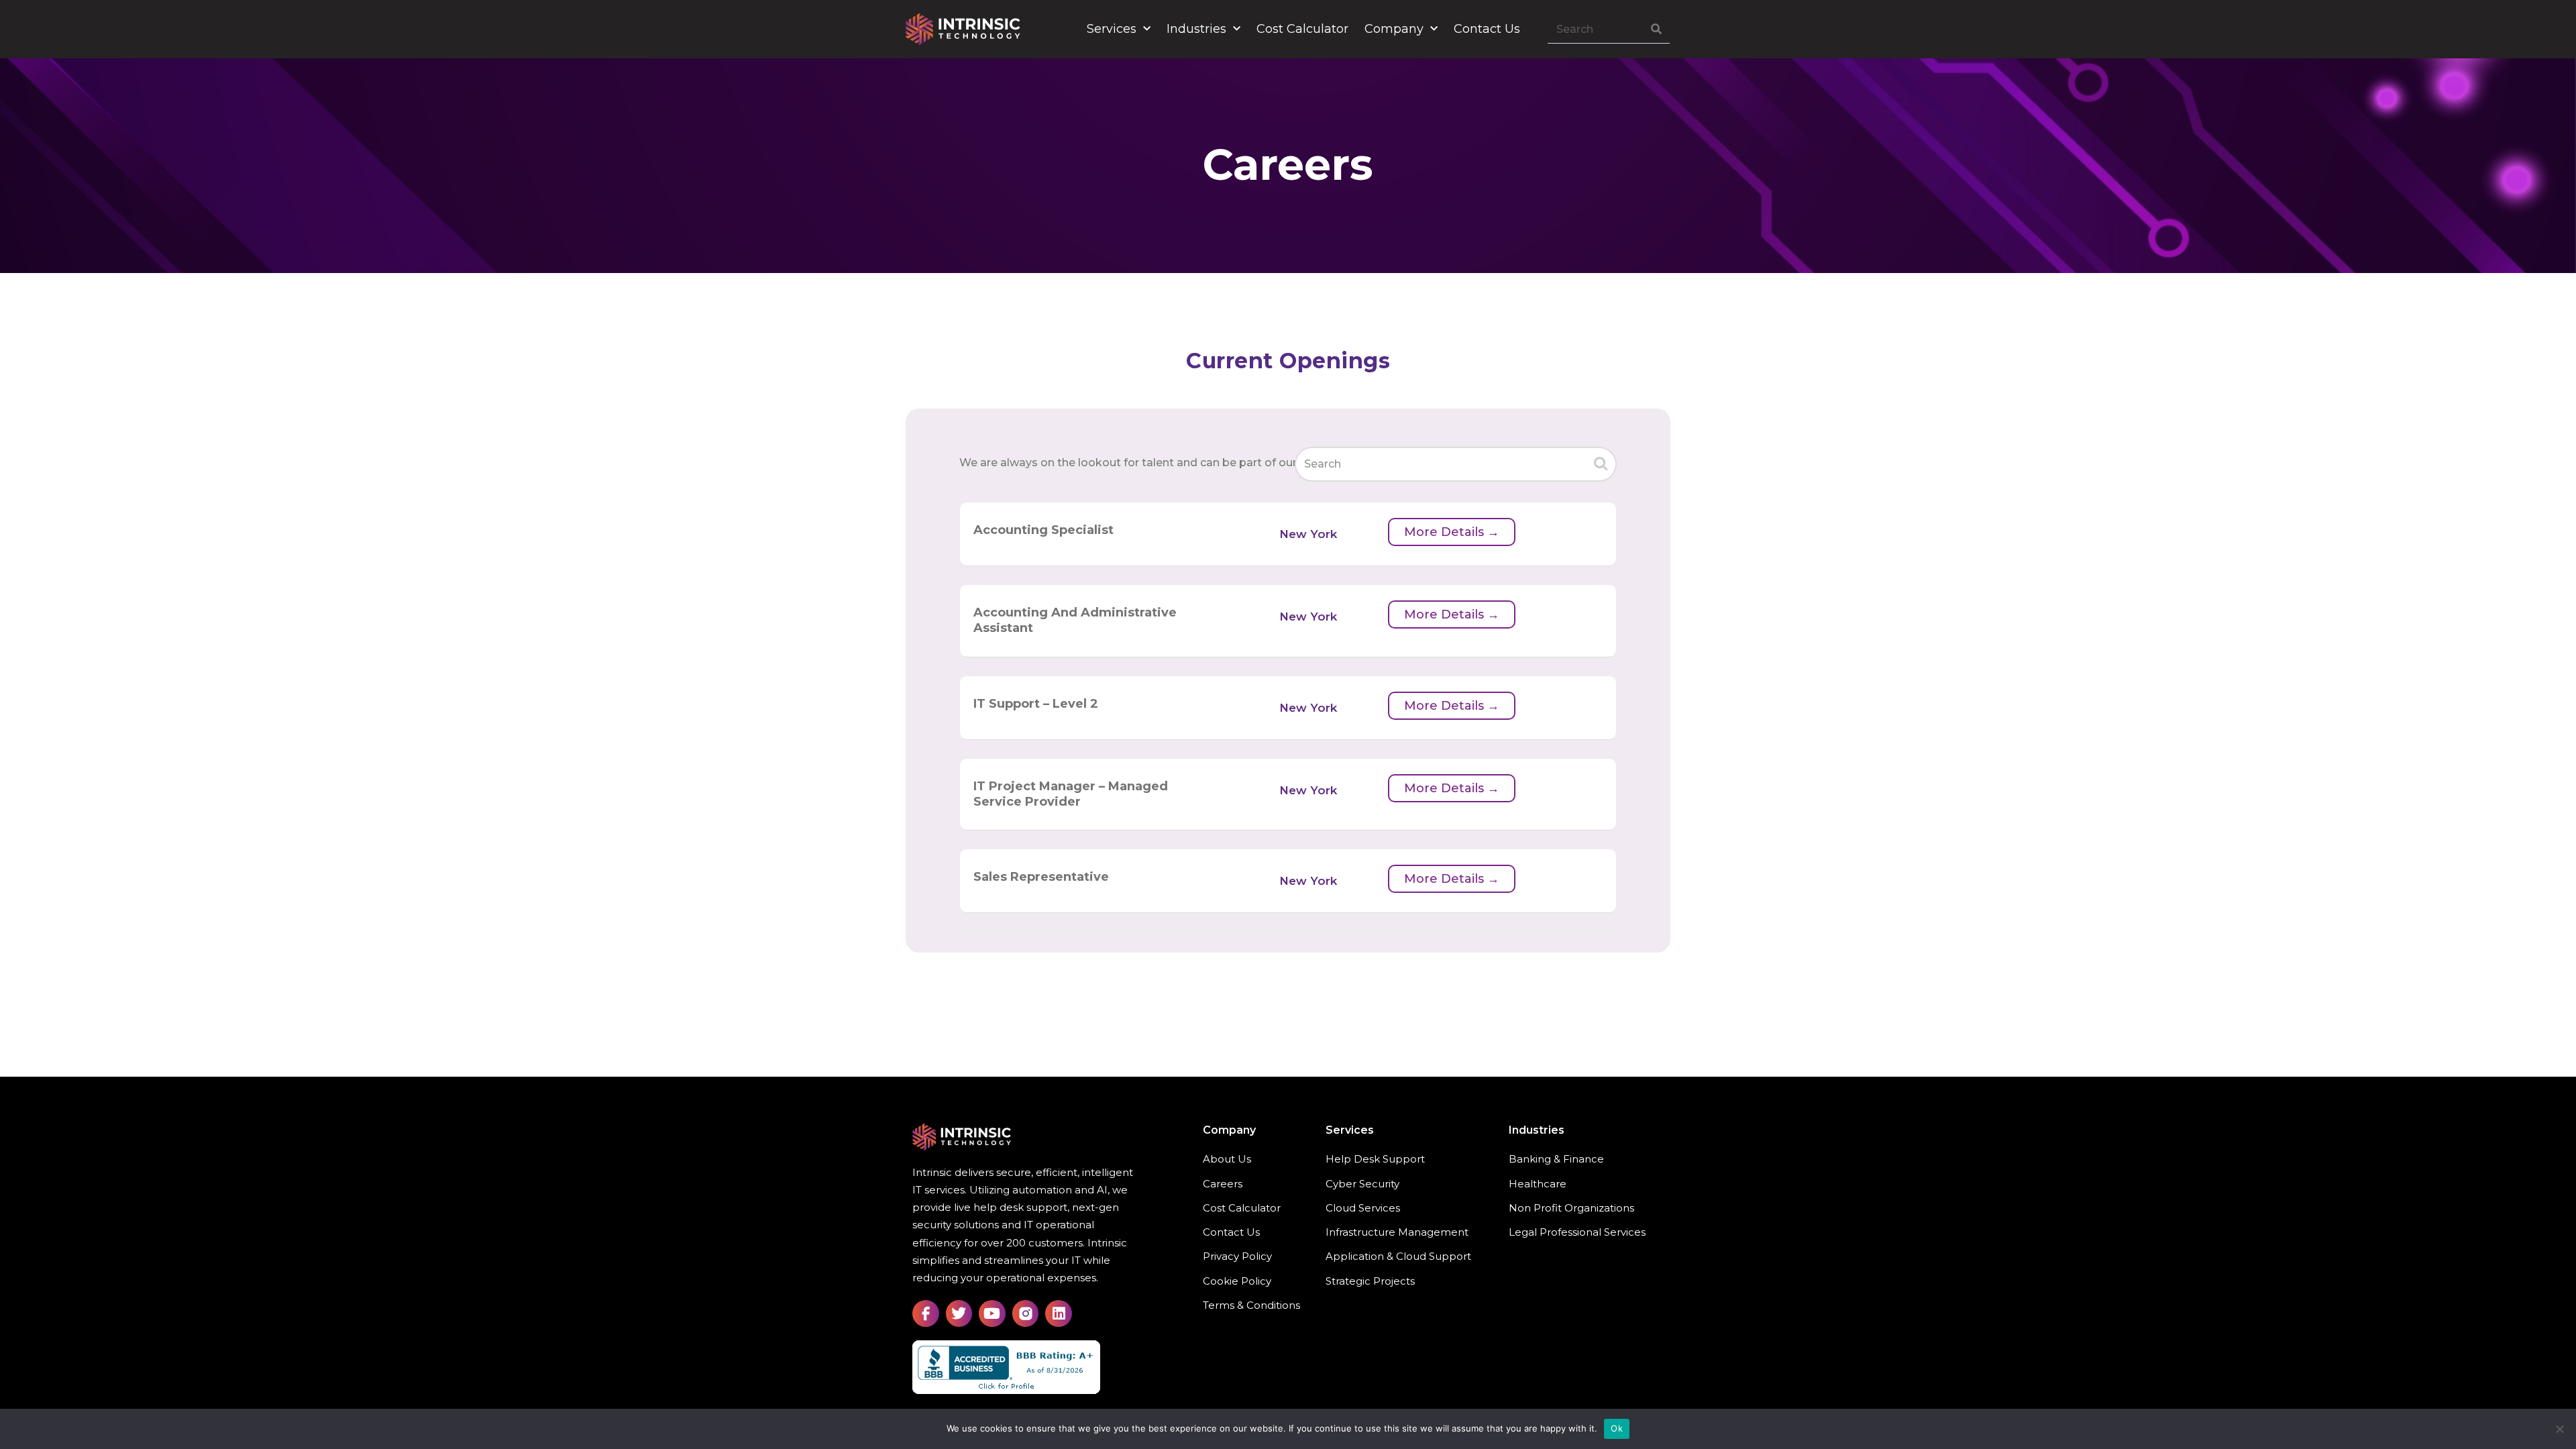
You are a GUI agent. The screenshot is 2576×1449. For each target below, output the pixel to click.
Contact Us (1487, 29)
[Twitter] (959, 1313)
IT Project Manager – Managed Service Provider (1071, 794)
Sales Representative (1041, 877)
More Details (1446, 532)
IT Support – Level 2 (1036, 704)
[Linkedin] (1059, 1313)
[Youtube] (992, 1313)
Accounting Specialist (1043, 530)
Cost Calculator (1302, 29)
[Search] (1656, 30)
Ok (1617, 1428)
